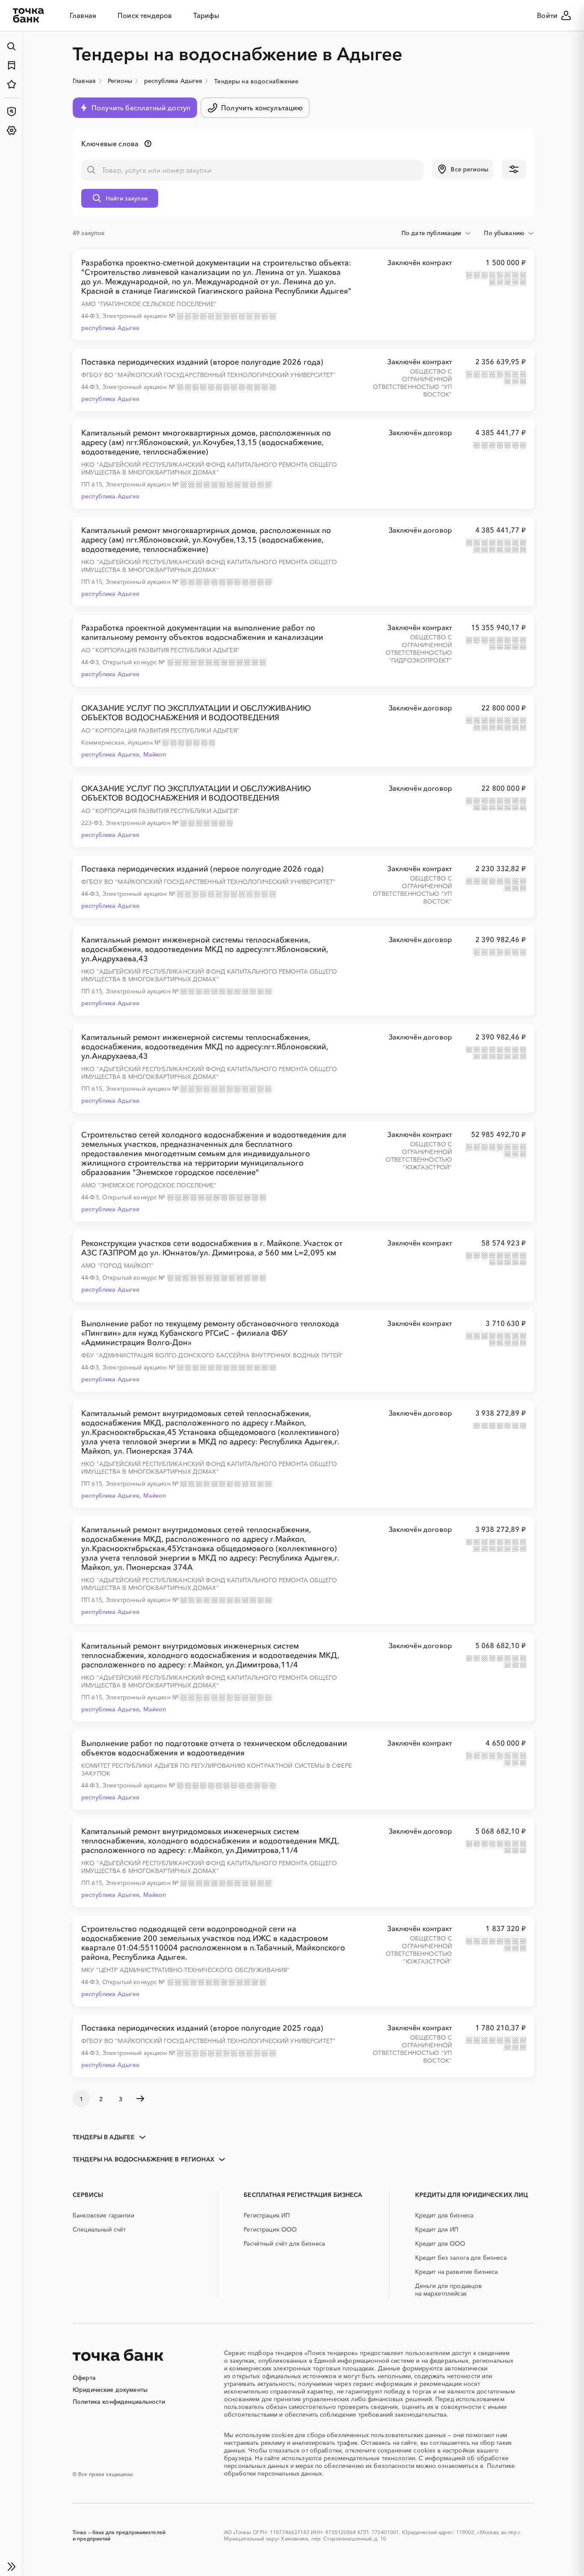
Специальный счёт (99, 2229)
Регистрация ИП (267, 2215)
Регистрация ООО (270, 2229)
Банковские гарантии (103, 2215)
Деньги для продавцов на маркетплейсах (449, 2290)
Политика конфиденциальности (119, 2402)
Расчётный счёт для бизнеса (284, 2243)
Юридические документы (110, 2390)
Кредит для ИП (437, 2229)
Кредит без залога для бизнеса (461, 2258)
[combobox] (437, 233)
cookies (282, 2435)
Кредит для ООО (440, 2243)
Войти (547, 15)
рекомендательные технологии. (370, 2458)
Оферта (84, 2378)
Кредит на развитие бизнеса (457, 2272)
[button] (463, 169)
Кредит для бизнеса (444, 2215)
